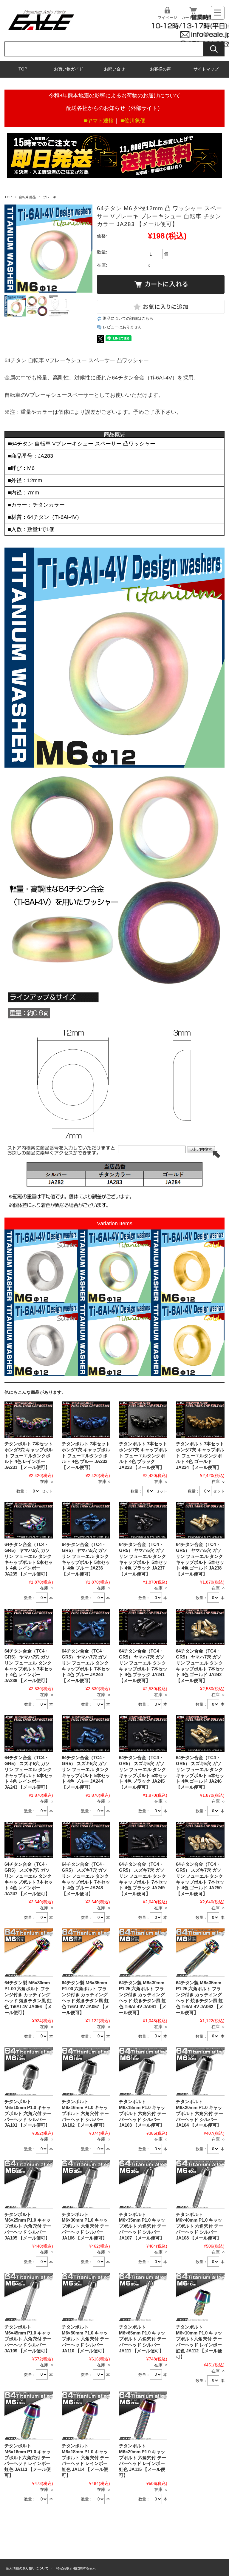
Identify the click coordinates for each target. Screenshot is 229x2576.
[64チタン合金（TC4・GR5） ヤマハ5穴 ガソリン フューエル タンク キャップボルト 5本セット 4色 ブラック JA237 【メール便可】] (143, 1520)
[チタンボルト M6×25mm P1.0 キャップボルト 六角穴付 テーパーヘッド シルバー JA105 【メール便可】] (29, 2184)
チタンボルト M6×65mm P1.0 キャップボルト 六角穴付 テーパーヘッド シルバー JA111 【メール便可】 (143, 2339)
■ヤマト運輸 (99, 121)
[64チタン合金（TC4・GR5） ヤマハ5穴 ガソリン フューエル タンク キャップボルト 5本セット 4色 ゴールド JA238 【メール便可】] (200, 1520)
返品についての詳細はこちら (128, 319)
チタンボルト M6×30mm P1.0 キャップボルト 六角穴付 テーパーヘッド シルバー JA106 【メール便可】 (85, 2226)
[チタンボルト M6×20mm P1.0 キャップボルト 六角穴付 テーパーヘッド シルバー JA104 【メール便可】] (200, 2071)
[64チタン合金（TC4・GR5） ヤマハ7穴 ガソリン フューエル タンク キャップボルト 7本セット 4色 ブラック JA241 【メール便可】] (143, 1627)
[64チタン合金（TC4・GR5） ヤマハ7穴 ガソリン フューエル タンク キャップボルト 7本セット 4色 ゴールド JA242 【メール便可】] (200, 1627)
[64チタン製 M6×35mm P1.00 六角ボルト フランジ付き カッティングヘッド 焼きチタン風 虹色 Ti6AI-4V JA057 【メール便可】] (86, 1953)
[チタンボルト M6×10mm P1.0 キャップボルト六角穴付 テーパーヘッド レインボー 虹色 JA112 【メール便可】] (200, 2297)
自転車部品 (27, 197)
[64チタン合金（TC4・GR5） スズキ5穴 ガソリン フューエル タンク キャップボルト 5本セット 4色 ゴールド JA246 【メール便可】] (200, 1733)
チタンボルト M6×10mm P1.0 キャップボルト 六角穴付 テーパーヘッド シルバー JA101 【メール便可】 (28, 2113)
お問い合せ (114, 69)
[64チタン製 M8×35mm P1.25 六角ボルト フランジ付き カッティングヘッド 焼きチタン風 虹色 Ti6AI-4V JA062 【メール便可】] (200, 1953)
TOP (23, 69)
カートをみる (193, 17)
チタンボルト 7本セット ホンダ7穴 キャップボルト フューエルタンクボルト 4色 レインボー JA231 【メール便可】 (29, 1456)
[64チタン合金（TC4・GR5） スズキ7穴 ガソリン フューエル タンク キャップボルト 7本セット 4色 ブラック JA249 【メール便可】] (143, 1840)
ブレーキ (50, 197)
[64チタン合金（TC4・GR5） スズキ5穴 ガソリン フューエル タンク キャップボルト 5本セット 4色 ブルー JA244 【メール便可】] (86, 1733)
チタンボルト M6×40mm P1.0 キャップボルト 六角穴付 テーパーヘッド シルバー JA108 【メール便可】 (199, 2226)
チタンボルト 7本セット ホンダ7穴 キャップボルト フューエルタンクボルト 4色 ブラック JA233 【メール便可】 (143, 1456)
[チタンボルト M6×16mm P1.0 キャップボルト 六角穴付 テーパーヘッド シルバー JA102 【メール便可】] (86, 2071)
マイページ (167, 17)
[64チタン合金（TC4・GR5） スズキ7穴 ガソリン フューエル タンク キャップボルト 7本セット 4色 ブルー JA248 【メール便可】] (86, 1840)
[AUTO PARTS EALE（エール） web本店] (41, 32)
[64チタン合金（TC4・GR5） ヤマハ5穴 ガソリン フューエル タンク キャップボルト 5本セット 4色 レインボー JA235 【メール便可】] (29, 1520)
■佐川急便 (133, 121)
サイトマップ (206, 69)
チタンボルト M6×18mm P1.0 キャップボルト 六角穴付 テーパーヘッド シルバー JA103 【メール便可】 (143, 2113)
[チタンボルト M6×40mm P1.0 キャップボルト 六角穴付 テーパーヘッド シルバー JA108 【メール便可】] (200, 2184)
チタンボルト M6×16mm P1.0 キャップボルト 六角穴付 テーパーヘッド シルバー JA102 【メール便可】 (85, 2113)
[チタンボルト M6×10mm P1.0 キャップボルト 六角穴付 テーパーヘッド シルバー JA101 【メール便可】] (29, 2071)
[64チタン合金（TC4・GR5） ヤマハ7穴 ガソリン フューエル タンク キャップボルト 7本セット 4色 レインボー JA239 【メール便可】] (29, 1627)
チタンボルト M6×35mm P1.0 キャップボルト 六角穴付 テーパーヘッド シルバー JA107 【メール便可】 (143, 2226)
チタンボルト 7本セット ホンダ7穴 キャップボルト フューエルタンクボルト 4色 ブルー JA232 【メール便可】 (86, 1456)
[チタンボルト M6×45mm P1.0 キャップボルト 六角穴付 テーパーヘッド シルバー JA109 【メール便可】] (29, 2297)
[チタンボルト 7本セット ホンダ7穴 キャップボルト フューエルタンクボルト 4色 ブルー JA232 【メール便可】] (86, 1420)
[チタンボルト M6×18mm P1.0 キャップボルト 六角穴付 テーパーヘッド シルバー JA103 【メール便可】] (143, 2071)
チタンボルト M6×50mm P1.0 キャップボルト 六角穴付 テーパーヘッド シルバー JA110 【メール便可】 (85, 2339)
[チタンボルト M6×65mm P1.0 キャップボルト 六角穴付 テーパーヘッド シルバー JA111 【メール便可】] (143, 2297)
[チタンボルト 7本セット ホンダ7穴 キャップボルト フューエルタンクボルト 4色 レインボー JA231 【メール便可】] (29, 1420)
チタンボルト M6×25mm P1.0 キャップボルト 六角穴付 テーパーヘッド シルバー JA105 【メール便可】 (28, 2226)
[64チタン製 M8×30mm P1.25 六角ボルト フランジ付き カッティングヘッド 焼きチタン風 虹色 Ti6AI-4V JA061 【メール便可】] (143, 1953)
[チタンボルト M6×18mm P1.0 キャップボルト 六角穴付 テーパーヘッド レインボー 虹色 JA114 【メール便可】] (86, 2416)
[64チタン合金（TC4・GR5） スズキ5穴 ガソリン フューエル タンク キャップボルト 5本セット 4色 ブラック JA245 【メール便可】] (143, 1733)
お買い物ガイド (69, 69)
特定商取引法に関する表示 (76, 2568)
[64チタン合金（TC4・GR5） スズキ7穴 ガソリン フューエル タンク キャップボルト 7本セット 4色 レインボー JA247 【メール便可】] (29, 1840)
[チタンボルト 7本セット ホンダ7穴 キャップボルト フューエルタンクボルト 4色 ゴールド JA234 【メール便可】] (200, 1420)
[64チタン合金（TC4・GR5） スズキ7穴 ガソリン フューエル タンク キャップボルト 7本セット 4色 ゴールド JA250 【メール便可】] (200, 1840)
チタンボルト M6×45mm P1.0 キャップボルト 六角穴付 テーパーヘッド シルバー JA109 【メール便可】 (28, 2339)
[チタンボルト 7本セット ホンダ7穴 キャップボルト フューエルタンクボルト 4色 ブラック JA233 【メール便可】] (143, 1420)
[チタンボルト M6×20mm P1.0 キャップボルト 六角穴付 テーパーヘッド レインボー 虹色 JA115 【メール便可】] (143, 2416)
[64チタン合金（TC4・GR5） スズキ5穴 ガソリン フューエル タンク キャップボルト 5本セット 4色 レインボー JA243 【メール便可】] (29, 1733)
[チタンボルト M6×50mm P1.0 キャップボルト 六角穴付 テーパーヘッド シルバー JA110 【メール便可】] (86, 2297)
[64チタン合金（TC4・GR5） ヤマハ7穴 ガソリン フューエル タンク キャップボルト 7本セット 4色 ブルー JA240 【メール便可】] (86, 1627)
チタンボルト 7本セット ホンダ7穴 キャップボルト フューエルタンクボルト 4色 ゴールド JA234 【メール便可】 (200, 1456)
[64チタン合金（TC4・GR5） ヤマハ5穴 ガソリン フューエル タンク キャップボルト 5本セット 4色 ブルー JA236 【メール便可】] (86, 1520)
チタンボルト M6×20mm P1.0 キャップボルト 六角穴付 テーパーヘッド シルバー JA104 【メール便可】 (199, 2113)
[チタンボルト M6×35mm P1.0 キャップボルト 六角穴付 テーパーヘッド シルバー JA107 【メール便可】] (143, 2184)
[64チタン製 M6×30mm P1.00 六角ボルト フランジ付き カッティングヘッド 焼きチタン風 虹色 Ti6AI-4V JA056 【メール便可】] (29, 1953)
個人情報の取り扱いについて (27, 2568)
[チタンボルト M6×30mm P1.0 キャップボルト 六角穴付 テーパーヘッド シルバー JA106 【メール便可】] (86, 2184)
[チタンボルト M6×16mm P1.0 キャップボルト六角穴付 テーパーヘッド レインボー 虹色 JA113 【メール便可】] (29, 2416)
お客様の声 (160, 69)
